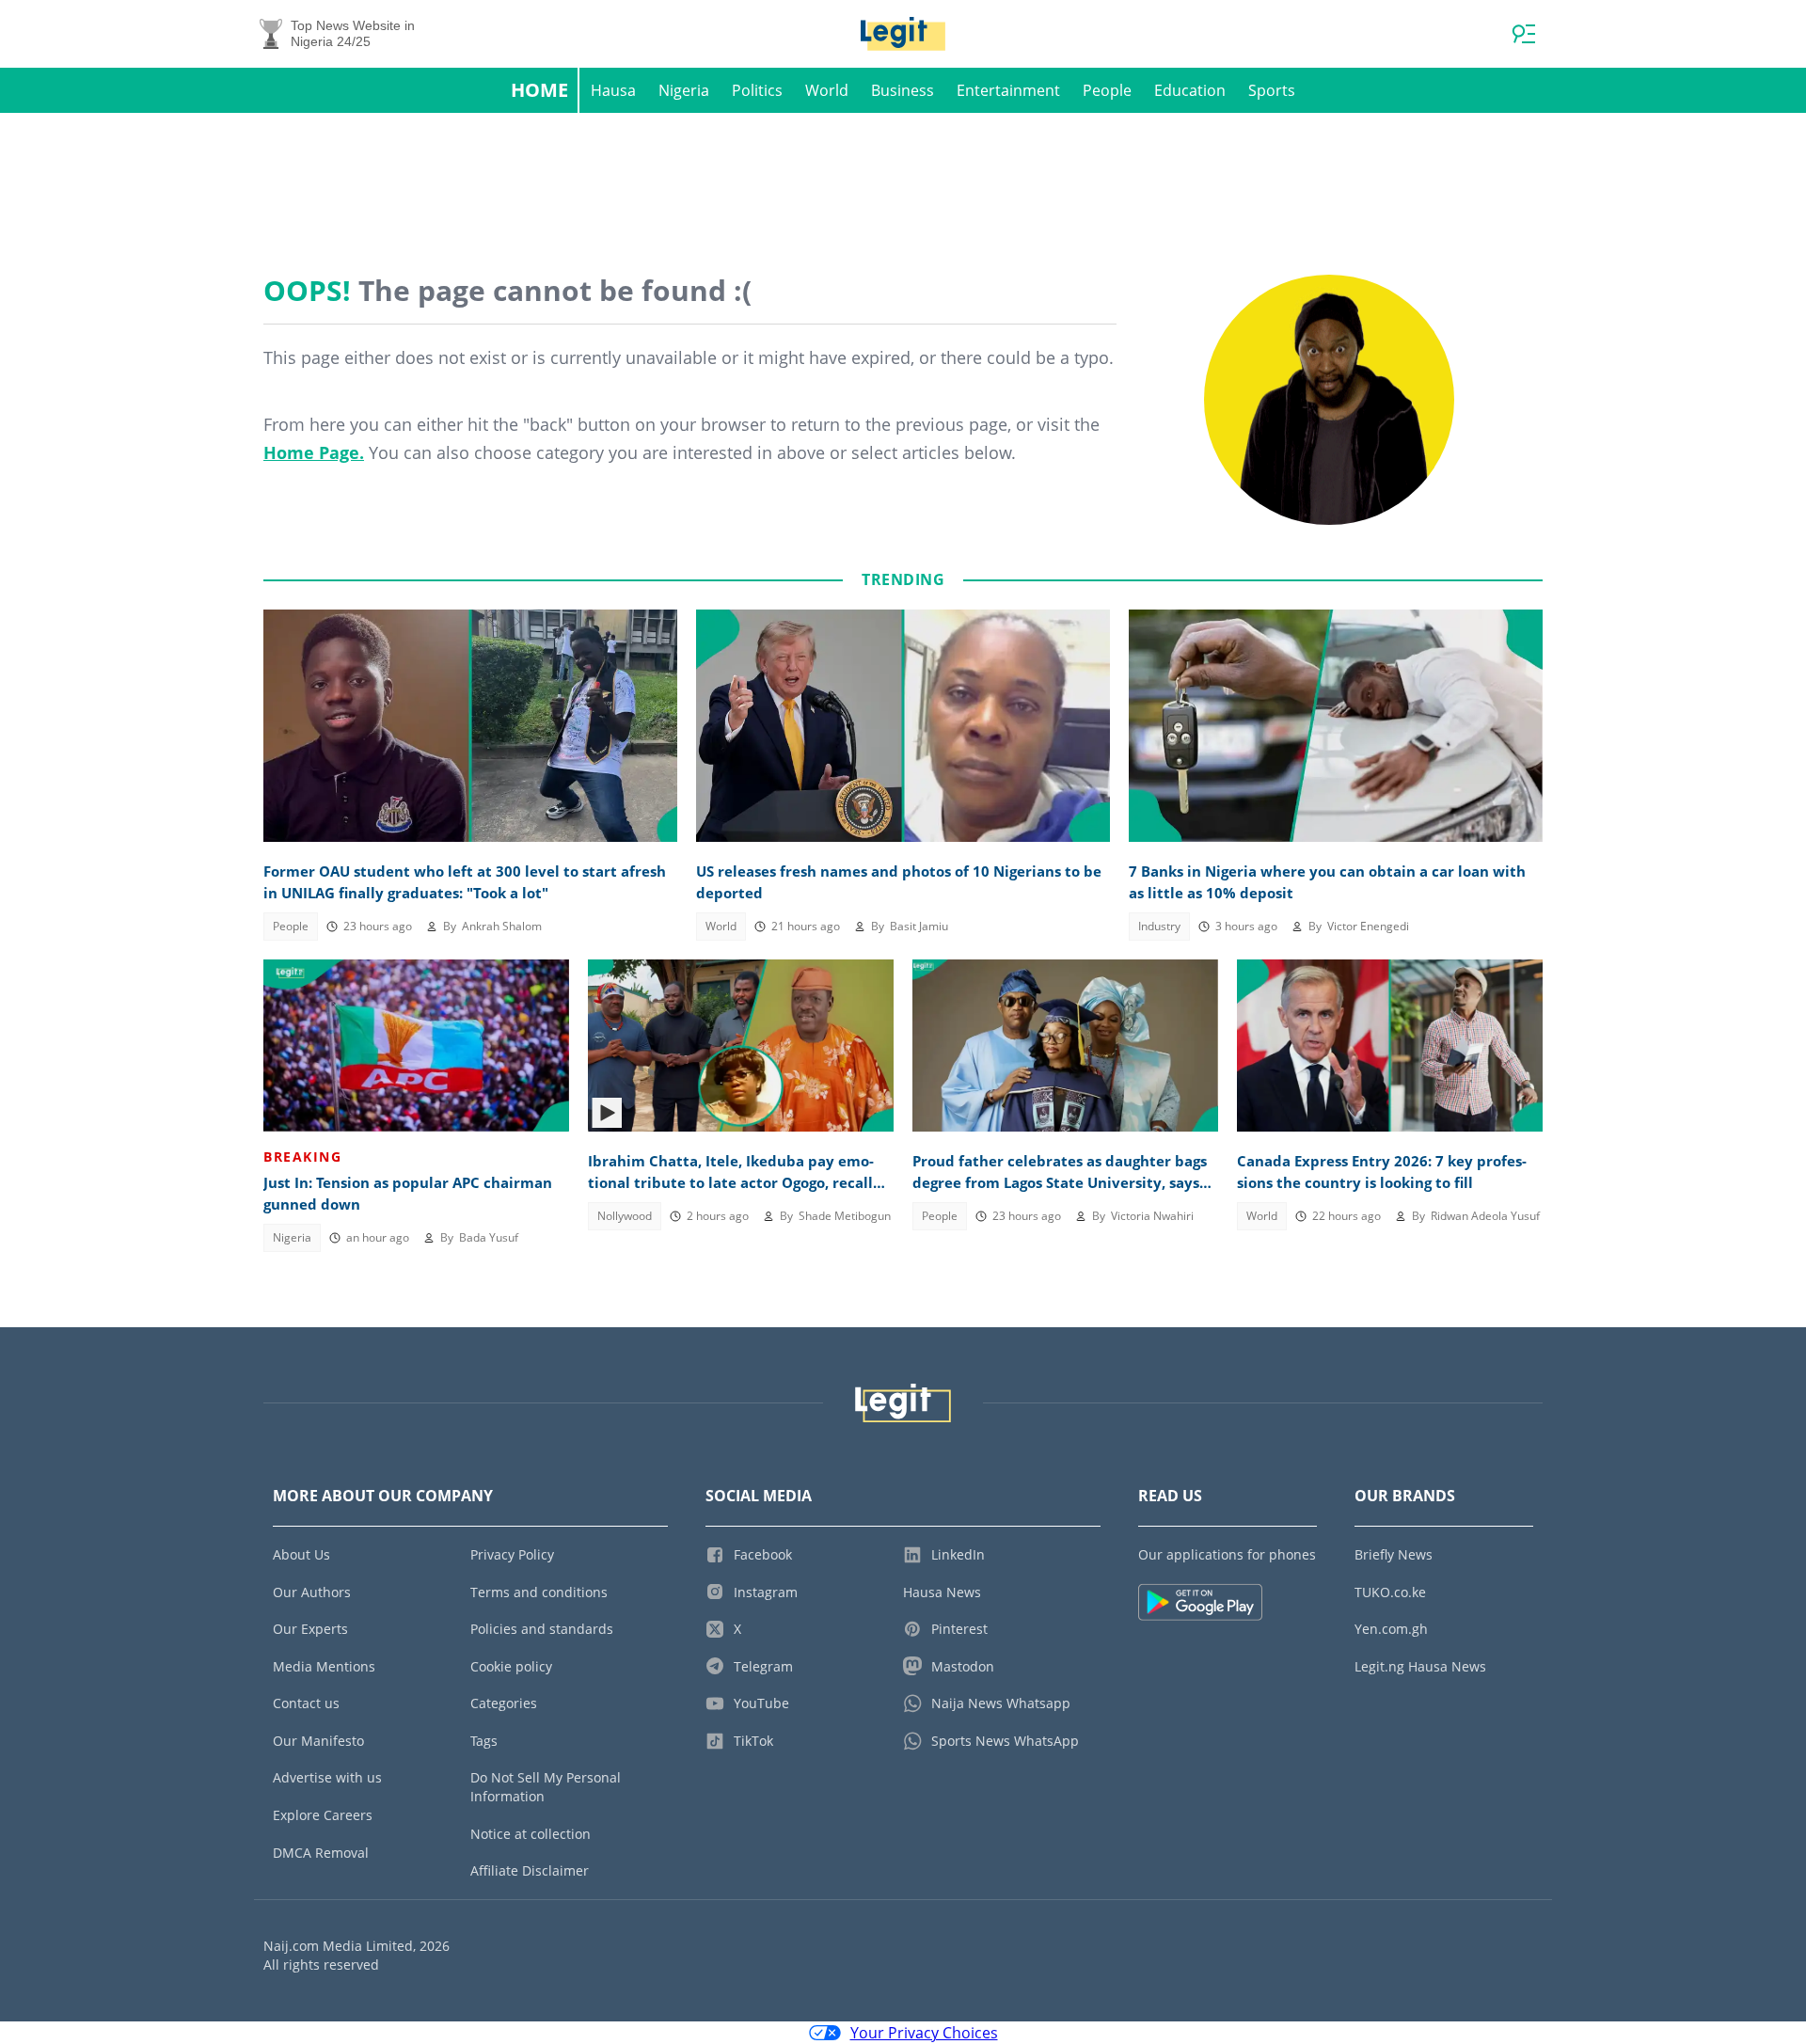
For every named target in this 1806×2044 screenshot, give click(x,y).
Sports (1272, 90)
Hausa (613, 90)
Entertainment (1008, 90)
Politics (757, 90)
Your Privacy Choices (924, 2033)
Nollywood (625, 1216)
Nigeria (684, 90)
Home (539, 90)
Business (903, 90)
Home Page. (314, 452)
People (1107, 90)
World (827, 90)
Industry (1159, 926)
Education (1190, 90)
